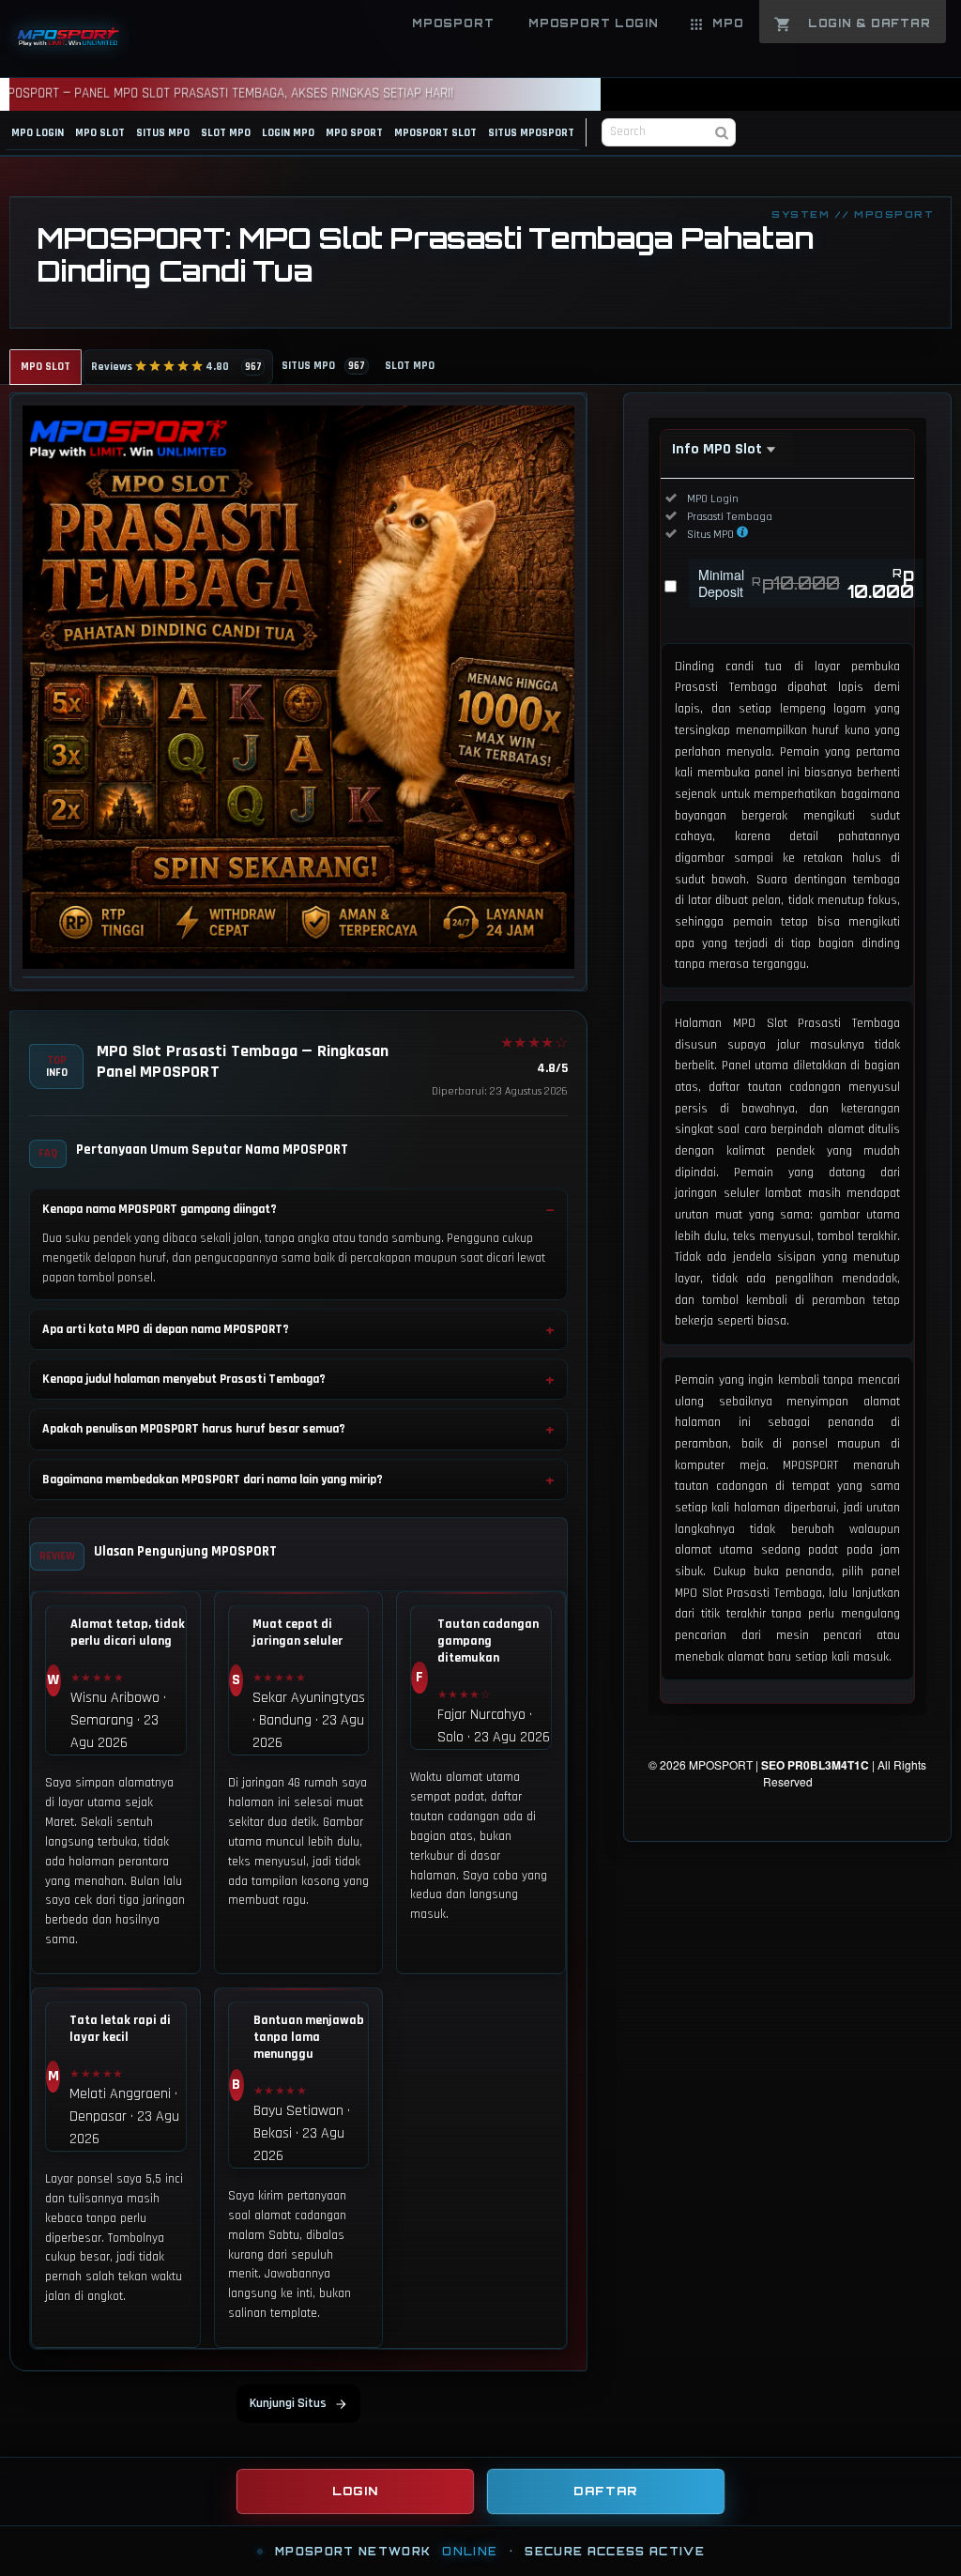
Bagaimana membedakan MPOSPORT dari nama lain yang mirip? (213, 1480)
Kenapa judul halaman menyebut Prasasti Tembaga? (184, 1379)
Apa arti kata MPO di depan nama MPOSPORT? (166, 1329)
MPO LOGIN (38, 133)
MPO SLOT (100, 133)
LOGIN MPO (288, 133)
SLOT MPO (226, 133)
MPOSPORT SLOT (435, 133)
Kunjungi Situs (288, 2403)
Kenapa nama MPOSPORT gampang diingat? (160, 1209)
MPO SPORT (354, 133)
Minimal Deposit (806, 583)
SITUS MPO (163, 133)
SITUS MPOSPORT (531, 133)
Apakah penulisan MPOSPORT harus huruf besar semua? (194, 1429)
